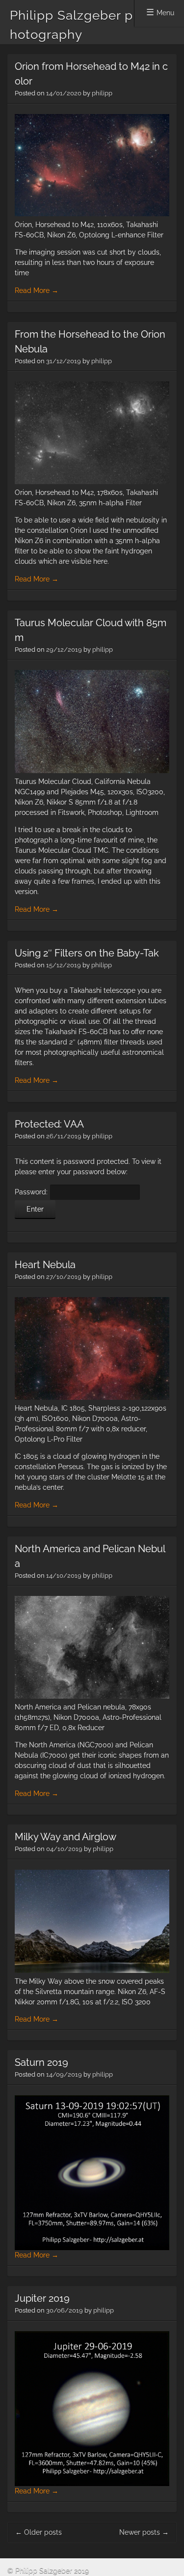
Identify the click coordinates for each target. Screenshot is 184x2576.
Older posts (39, 2532)
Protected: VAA (49, 1124)
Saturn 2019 (41, 2062)
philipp (102, 93)
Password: (32, 1192)
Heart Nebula (45, 1265)
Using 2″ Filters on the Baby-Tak (87, 953)
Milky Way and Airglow (66, 1837)
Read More (37, 290)
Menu (165, 13)
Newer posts (144, 2532)
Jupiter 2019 (42, 2298)
